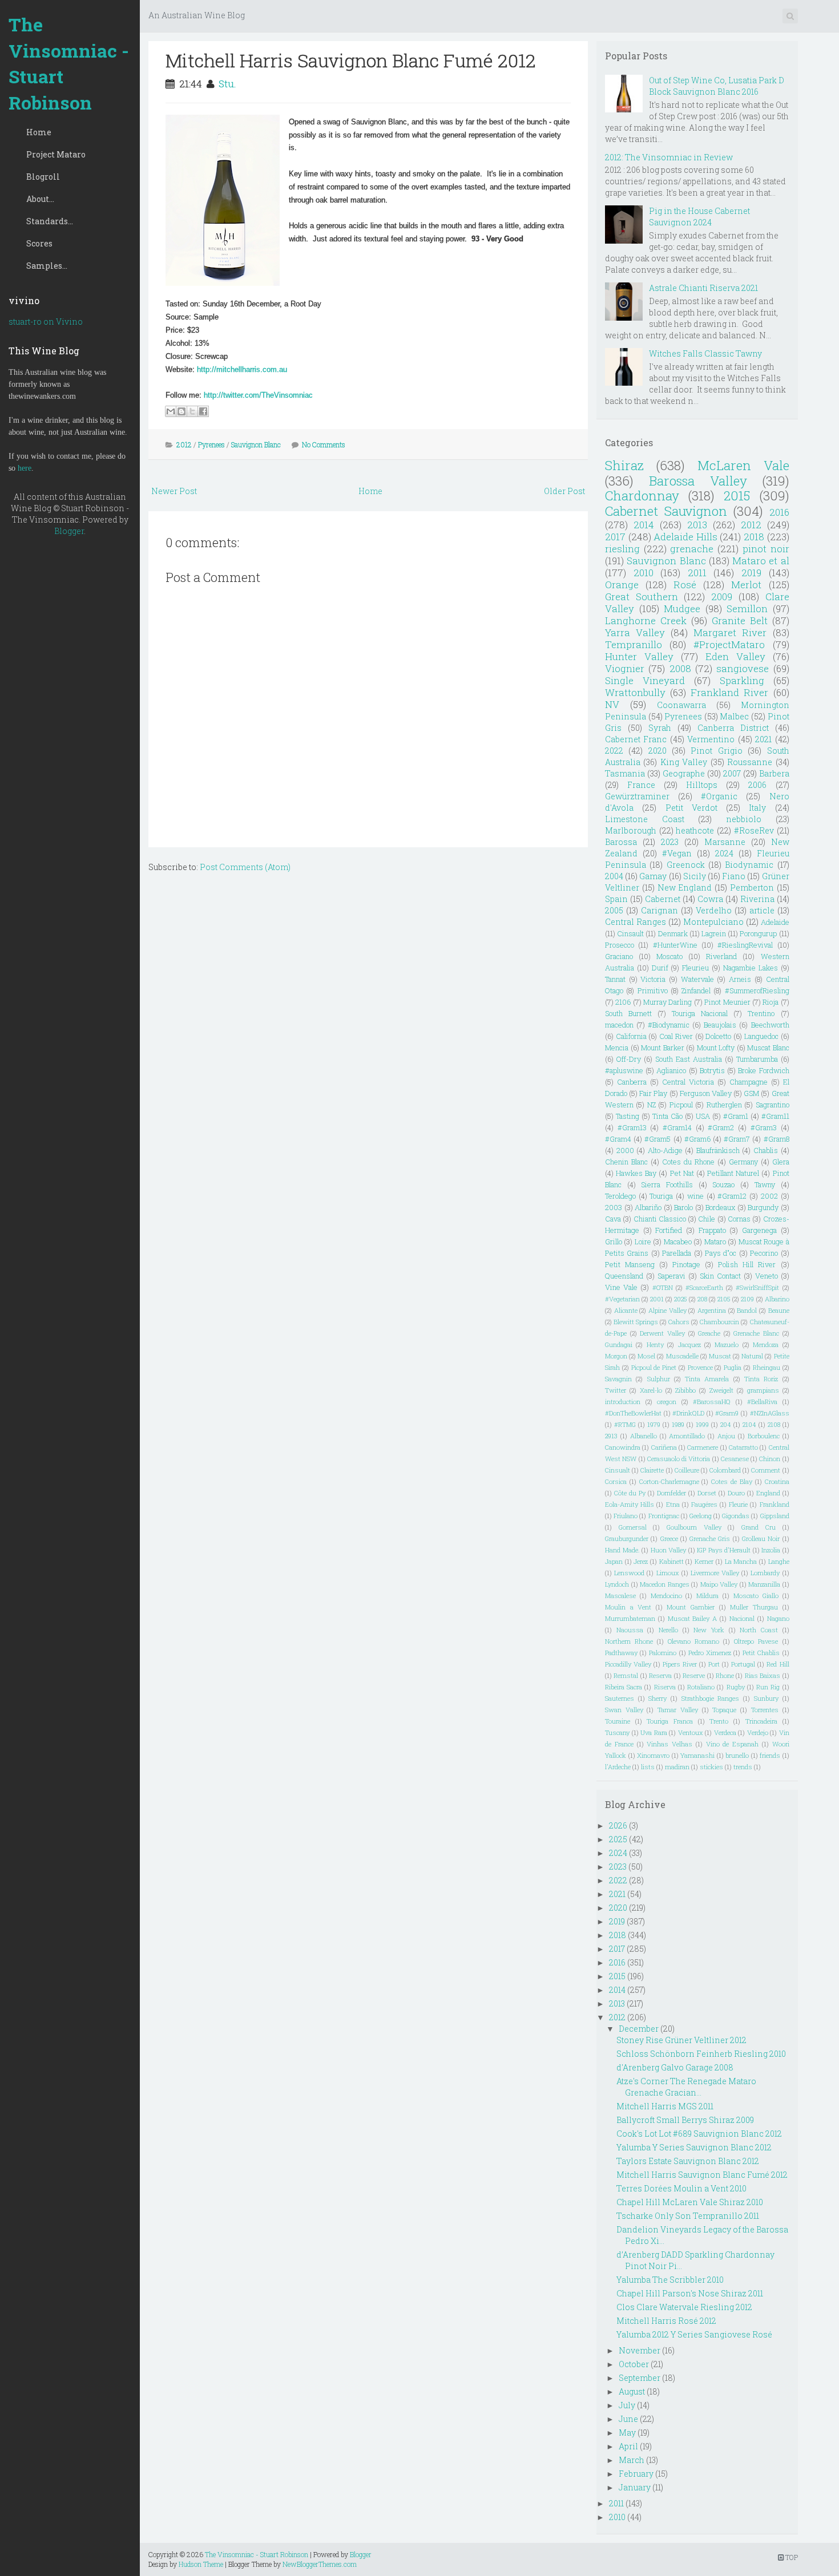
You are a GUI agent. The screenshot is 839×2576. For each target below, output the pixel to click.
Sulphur (659, 1379)
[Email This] (171, 411)
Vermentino (711, 739)
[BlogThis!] (181, 411)
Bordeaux (720, 1207)
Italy (757, 808)
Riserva (665, 1687)
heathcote (695, 830)
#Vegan (677, 853)
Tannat (615, 979)
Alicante (626, 1310)
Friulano (626, 1516)
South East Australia (689, 1059)
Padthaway (621, 1653)
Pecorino (764, 1253)
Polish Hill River (747, 1264)
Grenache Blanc (756, 1333)
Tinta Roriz (761, 1379)
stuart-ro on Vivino (46, 322)
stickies (711, 1767)
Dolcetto (718, 1036)
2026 (618, 1825)
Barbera (774, 773)
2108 (774, 1424)
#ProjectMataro (729, 644)
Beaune (779, 1310)
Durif (660, 968)
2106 (623, 1002)
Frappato (712, 1230)
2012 (184, 444)
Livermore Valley (715, 1573)
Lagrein (714, 933)
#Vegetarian (622, 1299)
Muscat (720, 1356)
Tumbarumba (757, 1059)
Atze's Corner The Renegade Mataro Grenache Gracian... (686, 2087)
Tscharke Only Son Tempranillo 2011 (688, 2216)
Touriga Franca (670, 1721)
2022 (614, 751)
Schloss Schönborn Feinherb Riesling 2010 (701, 2054)
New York (709, 1630)
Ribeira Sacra (624, 1687)
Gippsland (775, 1516)
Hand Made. (622, 1550)
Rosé (685, 585)
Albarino (777, 1299)
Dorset (707, 1493)
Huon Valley (669, 1550)
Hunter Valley (639, 656)
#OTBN (663, 1287)
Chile (707, 1219)
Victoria (653, 979)
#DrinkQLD (688, 1413)
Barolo (683, 1207)
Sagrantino (773, 1105)
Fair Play (653, 1093)
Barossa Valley (698, 481)
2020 (658, 751)
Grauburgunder (627, 1538)
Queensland (624, 1276)
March (632, 2460)
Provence (700, 1367)
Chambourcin (719, 1322)
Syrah (660, 728)
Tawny (765, 1184)
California (631, 1036)
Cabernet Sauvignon (666, 511)
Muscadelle (682, 1356)
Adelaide (775, 922)
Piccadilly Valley (628, 1664)
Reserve (694, 1675)
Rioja (771, 1002)
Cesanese (735, 1459)
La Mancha (741, 1561)
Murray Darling (667, 1002)
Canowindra (623, 1447)
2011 (697, 573)
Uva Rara (654, 1732)
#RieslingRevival (745, 945)
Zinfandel (696, 990)
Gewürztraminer (637, 796)
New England (685, 887)
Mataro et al (761, 561)
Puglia (733, 1367)
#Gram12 (732, 1196)
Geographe (684, 773)
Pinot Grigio (716, 751)
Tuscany (617, 1732)
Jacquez (689, 1344)
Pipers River (680, 1664)
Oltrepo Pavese (756, 1641)
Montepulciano (713, 922)
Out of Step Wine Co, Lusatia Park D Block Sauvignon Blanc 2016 (717, 86)
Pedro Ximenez (710, 1653)
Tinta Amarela (707, 1379)
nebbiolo (744, 819)
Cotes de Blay (732, 1481)
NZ (652, 1105)
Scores (39, 243)
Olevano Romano (693, 1641)
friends (770, 1755)
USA (703, 1116)
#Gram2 (721, 1127)
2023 (670, 842)
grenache (692, 549)
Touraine (618, 1721)
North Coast (759, 1630)
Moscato (669, 956)
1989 (678, 1424)
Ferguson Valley (706, 1093)
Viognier (625, 668)
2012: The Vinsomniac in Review (669, 157)
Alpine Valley (667, 1310)
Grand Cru (759, 1527)
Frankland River (729, 692)
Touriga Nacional (700, 1013)
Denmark (673, 933)
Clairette (652, 1470)
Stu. (227, 84)
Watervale (697, 979)
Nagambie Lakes (751, 968)
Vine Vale (621, 1287)
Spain (616, 899)
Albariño (648, 1207)
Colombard (725, 1470)
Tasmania (625, 773)
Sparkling (742, 680)
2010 (644, 573)
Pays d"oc (721, 1253)
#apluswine (624, 1070)
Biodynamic (749, 865)
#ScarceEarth (704, 1287)
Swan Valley (624, 1710)
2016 (779, 512)
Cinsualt (618, 1470)
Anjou (726, 1436)
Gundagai (619, 1344)
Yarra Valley (635, 632)
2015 (737, 496)
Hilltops (702, 785)
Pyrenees (211, 444)
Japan (614, 1561)
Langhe (779, 1561)
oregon (667, 1402)
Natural (752, 1356)
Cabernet (663, 899)
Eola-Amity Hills (630, 1504)
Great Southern (642, 597)
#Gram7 (737, 1139)
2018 (754, 537)
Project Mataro (56, 154)
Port (714, 1664)
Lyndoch (617, 1584)
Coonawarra (681, 705)
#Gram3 (764, 1127)
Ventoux (691, 1732)
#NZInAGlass (770, 1413)
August (632, 2391)
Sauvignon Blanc (256, 444)
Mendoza (766, 1344)
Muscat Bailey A (693, 1618)
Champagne (749, 1082)
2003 (614, 1207)
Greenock (686, 865)
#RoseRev (754, 830)
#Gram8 (777, 1139)
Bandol (747, 1310)
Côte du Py (630, 1493)
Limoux (668, 1573)
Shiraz (624, 465)
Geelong (701, 1516)
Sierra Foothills (667, 1184)
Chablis (766, 1150)
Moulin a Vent (628, 1607)
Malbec (734, 716)
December (639, 2029)
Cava (613, 1219)
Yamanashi (697, 1755)
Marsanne (725, 842)
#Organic (719, 796)
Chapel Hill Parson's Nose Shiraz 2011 (690, 2293)
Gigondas (736, 1516)
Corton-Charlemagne (669, 1481)
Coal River (676, 1036)
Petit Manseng (630, 1264)
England (768, 1493)
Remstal (626, 1675)
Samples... (47, 266)
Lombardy (765, 1573)
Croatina (777, 1481)
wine (695, 1196)
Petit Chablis (761, 1653)
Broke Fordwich (763, 1070)
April (628, 2446)
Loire (643, 1242)
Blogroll (43, 177)
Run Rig (768, 1687)
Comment (766, 1470)
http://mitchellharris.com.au (242, 369)
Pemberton (752, 887)
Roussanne (750, 762)
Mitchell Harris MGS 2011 (665, 2106)
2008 (680, 668)
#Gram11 (775, 1116)
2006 (757, 785)
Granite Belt (740, 620)
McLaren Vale (743, 465)
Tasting (628, 1116)
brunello (737, 1755)
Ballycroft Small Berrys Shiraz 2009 (685, 2120)
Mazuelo (727, 1344)
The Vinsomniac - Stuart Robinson (69, 63)
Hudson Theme (201, 2564)
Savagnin (618, 1379)
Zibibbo (685, 1390)
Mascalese (620, 1596)
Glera (781, 1162)
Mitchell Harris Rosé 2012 (666, 2321)
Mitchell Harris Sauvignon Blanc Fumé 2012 (351, 60)
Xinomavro (653, 1755)
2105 (724, 1299)
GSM (751, 1093)
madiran (677, 1767)
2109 (747, 1299)
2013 (697, 525)
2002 (769, 1196)
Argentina (712, 1310)
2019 (751, 573)
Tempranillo (634, 644)
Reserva (660, 1675)
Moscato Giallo (756, 1596)
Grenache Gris (710, 1538)
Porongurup (758, 933)
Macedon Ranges (665, 1584)
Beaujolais (720, 1025)
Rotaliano (701, 1687)
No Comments (324, 444)
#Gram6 (697, 1139)
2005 (614, 910)
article (762, 910)
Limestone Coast (645, 819)
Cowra (710, 899)
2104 (749, 1424)
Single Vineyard (645, 680)
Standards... (50, 221)
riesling (622, 549)
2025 (681, 1299)
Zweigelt (721, 1390)
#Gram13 (632, 1127)
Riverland (721, 956)
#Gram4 (618, 1139)
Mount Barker (663, 1048)
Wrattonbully (635, 692)
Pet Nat (682, 1173)
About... (40, 199)
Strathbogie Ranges (711, 1698)
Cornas (739, 1219)
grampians (763, 1390)
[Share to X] (192, 411)
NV (612, 704)
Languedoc (761, 1036)
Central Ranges (636, 922)
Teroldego (620, 1196)
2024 (724, 853)
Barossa (621, 842)
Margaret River (730, 632)
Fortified (669, 1230)
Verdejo (758, 1732)
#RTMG (625, 1424)
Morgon (616, 1356)
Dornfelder (671, 1493)
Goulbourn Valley (694, 1527)
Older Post (564, 491)
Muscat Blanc (768, 1048)
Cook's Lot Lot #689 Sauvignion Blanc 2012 (699, 2134)
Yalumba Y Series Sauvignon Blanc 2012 (694, 2147)
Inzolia (771, 1550)
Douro (736, 1493)
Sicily (695, 876)
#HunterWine (675, 945)
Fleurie (738, 1504)
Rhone (725, 1675)
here (25, 468)
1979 (654, 1424)
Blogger (69, 531)
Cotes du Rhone (688, 1162)
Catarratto (743, 1447)
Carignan (659, 910)
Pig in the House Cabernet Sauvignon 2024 (699, 217)
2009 (722, 597)
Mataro (715, 1242)
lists (648, 1767)
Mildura (707, 1596)
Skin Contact (720, 1276)
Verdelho (714, 910)
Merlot (746, 585)
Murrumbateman (630, 1618)
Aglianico (671, 1070)
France (641, 785)
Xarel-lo (651, 1390)
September (640, 2378)
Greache (709, 1333)
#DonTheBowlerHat (633, 1413)
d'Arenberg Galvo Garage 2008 (675, 2067)
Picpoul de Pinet (654, 1367)
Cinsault (630, 933)
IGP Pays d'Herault (724, 1550)
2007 (732, 773)
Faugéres (704, 1504)
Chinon (770, 1459)
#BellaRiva (762, 1402)
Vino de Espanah (733, 1744)
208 (702, 1299)
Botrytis (712, 1070)
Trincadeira (761, 1721)
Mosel (646, 1356)
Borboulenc (764, 1436)
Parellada (677, 1253)
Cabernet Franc (636, 739)
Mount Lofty (716, 1048)
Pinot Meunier (727, 1002)
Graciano (619, 956)
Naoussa (630, 1630)
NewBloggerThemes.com (320, 2564)
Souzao (723, 1184)
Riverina (757, 899)
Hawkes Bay (636, 1173)
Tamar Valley (678, 1710)
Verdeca (725, 1732)
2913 (611, 1436)
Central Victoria (688, 1082)
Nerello (668, 1630)
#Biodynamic (669, 1025)
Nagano (778, 1618)
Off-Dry (629, 1059)
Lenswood (629, 1573)
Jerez (641, 1561)
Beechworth (770, 1025)
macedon (619, 1025)
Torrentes (765, 1710)
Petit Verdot (691, 808)
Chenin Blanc (626, 1162)
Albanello (644, 1436)
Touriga (661, 1196)
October (634, 2364)
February (636, 2474)
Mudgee (682, 608)
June (628, 2419)
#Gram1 (736, 1116)
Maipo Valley (719, 1584)
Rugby (736, 1687)
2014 (644, 525)
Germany (743, 1162)
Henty (655, 1344)
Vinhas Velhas (669, 1744)
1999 (702, 1424)
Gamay (653, 876)
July (627, 2405)
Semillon (747, 608)
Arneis (740, 979)
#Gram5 (658, 1139)
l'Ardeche (618, 1767)
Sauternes (620, 1698)
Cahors (679, 1322)
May (627, 2433)
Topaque (724, 1710)
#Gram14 (677, 1127)
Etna (673, 1504)
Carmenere (703, 1447)
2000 (625, 1150)
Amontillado (687, 1436)
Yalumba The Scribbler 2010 (670, 2280)
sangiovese (743, 668)
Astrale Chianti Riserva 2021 (703, 288)
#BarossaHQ (712, 1402)
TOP (791, 2557)
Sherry (658, 1698)
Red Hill (778, 1664)
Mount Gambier (691, 1607)
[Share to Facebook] (203, 411)
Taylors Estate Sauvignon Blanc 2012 (688, 2161)
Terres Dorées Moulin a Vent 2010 (681, 2188)
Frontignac (664, 1516)
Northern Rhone (629, 1641)
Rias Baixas (763, 1675)
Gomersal (633, 1527)
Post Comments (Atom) (245, 867)
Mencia (617, 1048)
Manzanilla (764, 1584)
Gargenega (759, 1230)
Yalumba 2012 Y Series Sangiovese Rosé (694, 2334)
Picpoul (681, 1105)
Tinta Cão (667, 1116)
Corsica (616, 1481)
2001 (657, 1299)
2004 (614, 876)
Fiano (734, 876)
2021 (763, 739)
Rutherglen (724, 1105)
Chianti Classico (660, 1219)
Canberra (632, 1082)
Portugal (743, 1664)
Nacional (742, 1618)
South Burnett (628, 1013)
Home (39, 132)
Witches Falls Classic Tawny (705, 353)
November (640, 2350)
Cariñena (664, 1447)
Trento (719, 1721)
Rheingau (767, 1367)
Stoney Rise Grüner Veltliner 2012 (681, 2040)
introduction (623, 1402)
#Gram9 (727, 1413)
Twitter (616, 1390)
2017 (615, 537)
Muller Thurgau (754, 1607)
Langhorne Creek (646, 620)
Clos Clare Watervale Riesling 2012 (684, 2307)
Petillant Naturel (733, 1173)
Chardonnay (642, 496)
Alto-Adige (665, 1150)
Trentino (761, 1013)
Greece (669, 1538)
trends (743, 1767)
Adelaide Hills (685, 537)
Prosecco (620, 945)
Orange (622, 585)
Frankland (775, 1504)
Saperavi (671, 1276)
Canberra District (733, 728)
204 (726, 1424)
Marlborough (631, 830)
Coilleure (687, 1470)
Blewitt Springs (636, 1322)
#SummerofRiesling (757, 990)
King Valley (684, 762)
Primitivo (653, 990)
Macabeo (678, 1242)
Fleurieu (695, 968)
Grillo (614, 1242)
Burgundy (763, 1207)
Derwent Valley (662, 1333)
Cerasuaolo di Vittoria (679, 1459)
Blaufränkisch (718, 1150)
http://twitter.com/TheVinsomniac (258, 395)
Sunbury (766, 1698)
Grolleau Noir (761, 1538)
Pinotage (686, 1264)
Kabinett (671, 1561)
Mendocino (666, 1596)
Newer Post (174, 491)
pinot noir (766, 549)
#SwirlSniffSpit (757, 1287)
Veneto (767, 1276)
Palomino (663, 1653)
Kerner (704, 1561)
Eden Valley (735, 656)
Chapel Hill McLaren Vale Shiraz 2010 (690, 2202)
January (635, 2487)
